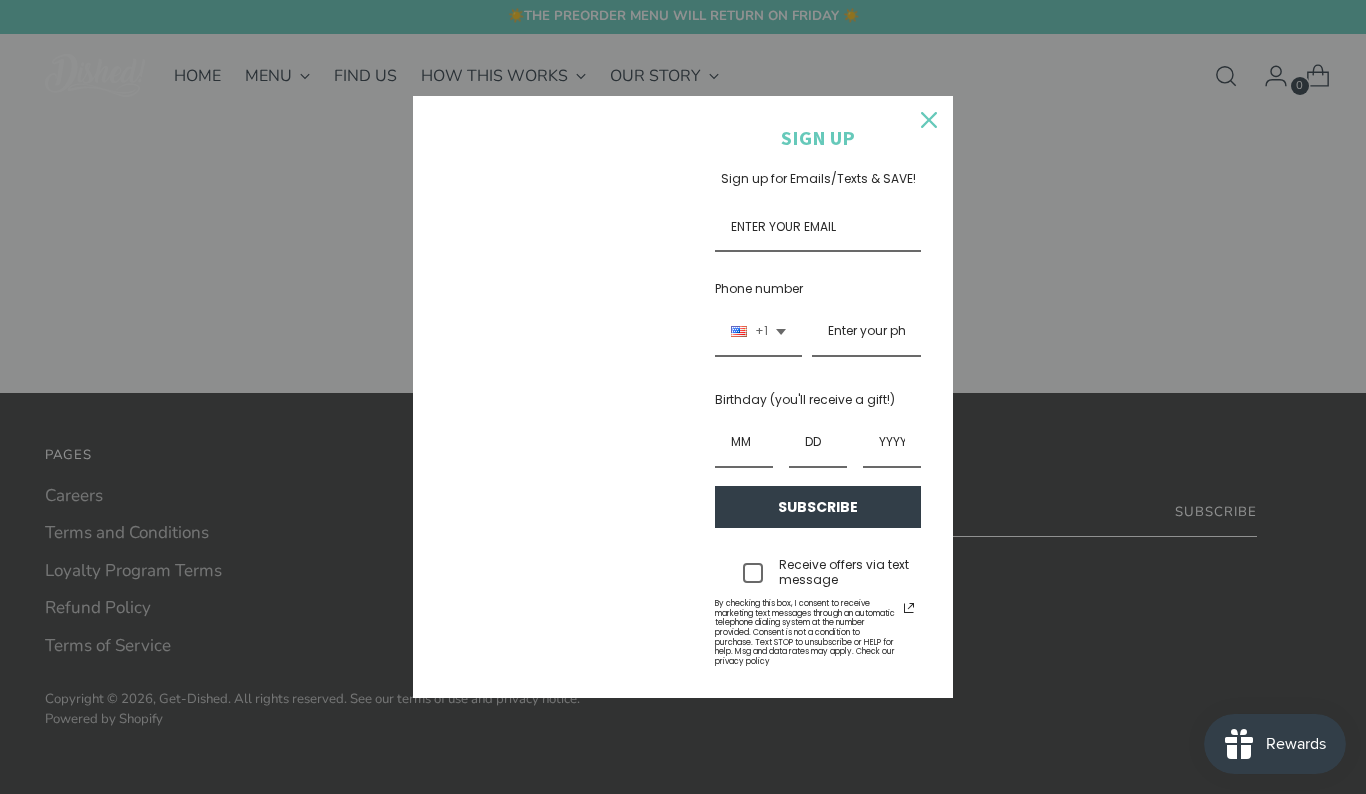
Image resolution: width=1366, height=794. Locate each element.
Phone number (759, 288)
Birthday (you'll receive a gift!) (805, 399)
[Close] (929, 120)
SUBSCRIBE (818, 507)
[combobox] (758, 332)
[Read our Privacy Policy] (909, 608)
